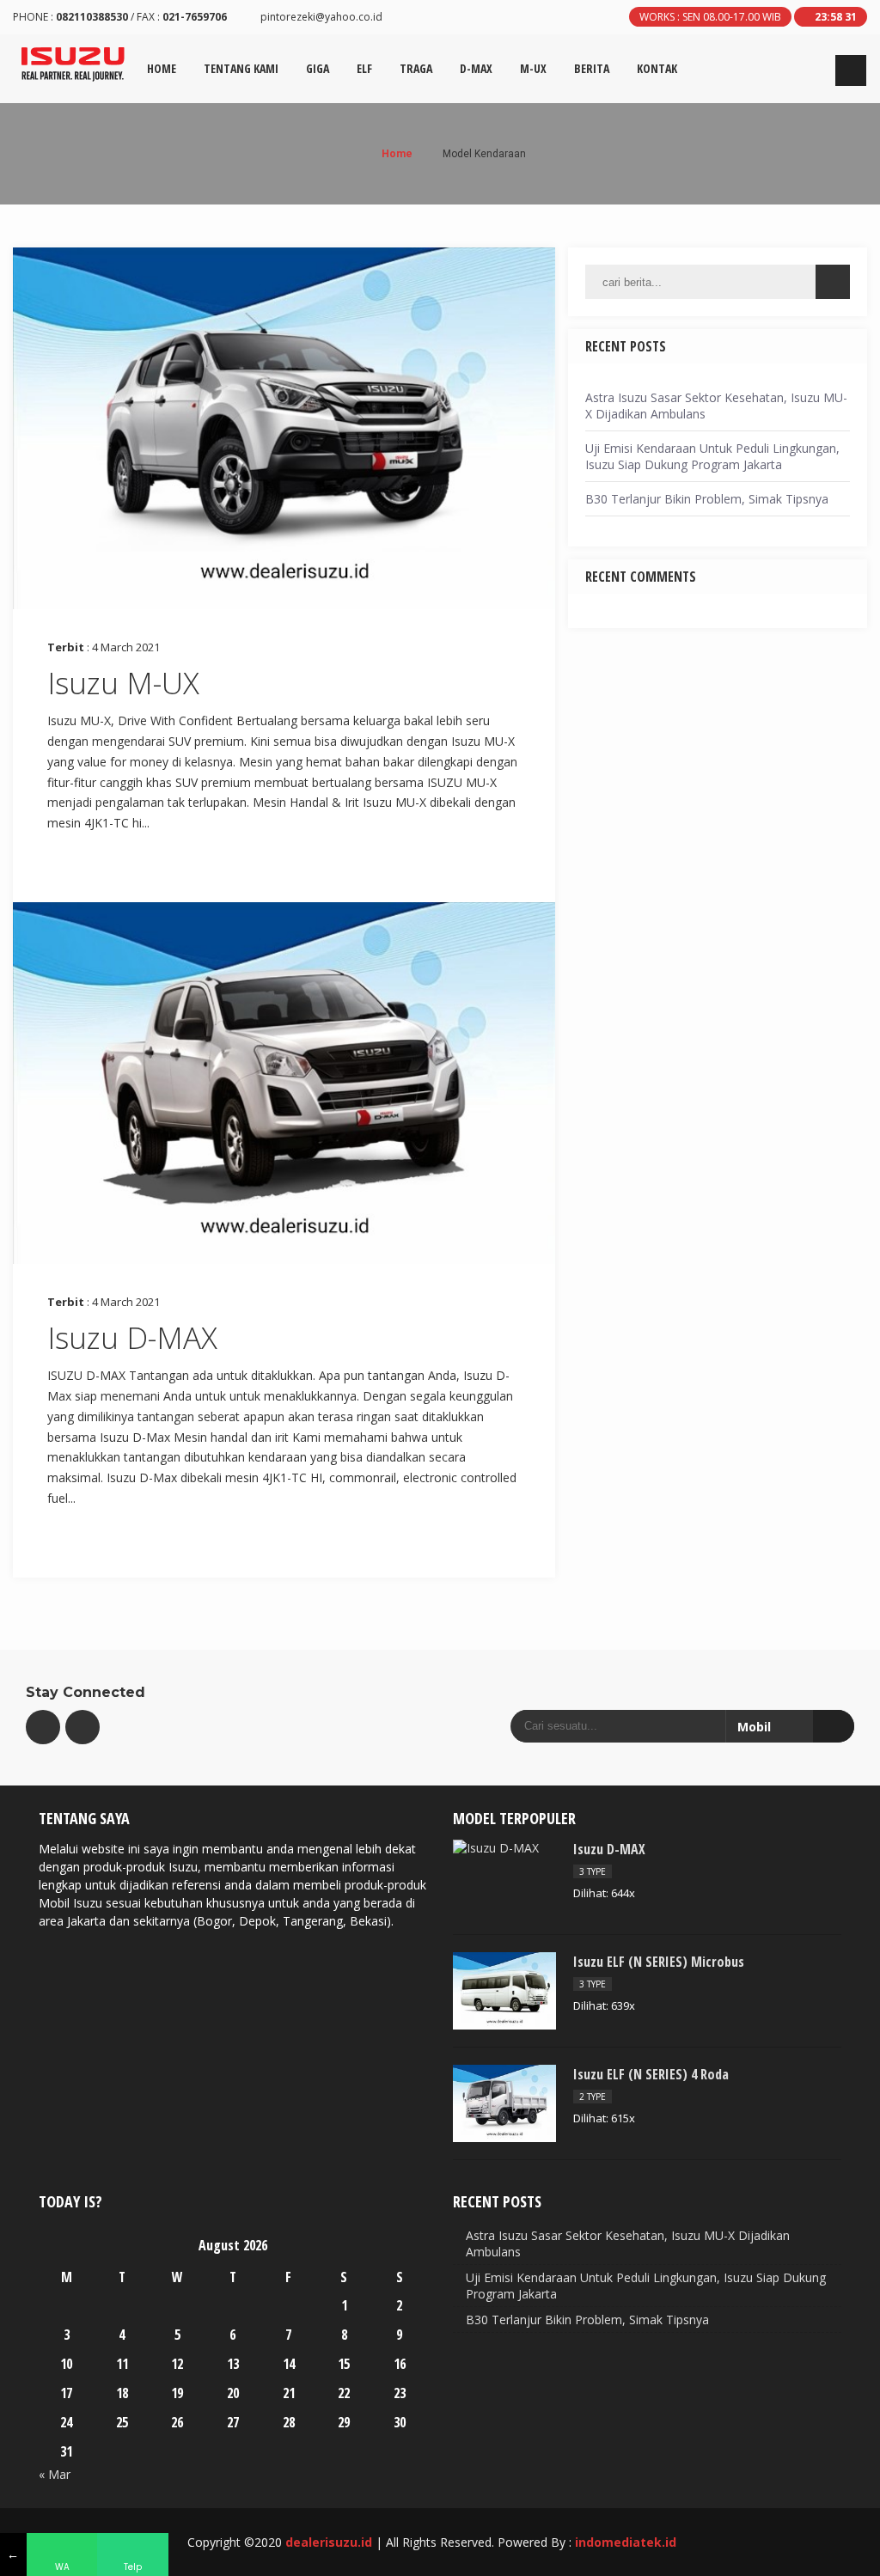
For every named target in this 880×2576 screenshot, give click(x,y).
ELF (364, 68)
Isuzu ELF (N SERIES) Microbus (659, 1962)
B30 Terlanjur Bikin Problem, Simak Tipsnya (707, 499)
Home (162, 68)
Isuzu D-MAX (132, 1337)
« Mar (55, 2474)
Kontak (657, 68)
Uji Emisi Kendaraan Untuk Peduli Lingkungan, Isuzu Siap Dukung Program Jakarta (712, 456)
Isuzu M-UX (123, 683)
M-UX (533, 68)
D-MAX (476, 68)
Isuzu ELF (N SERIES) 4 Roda (651, 2074)
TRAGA (416, 68)
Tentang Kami (241, 68)
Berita (592, 68)
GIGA (318, 68)
